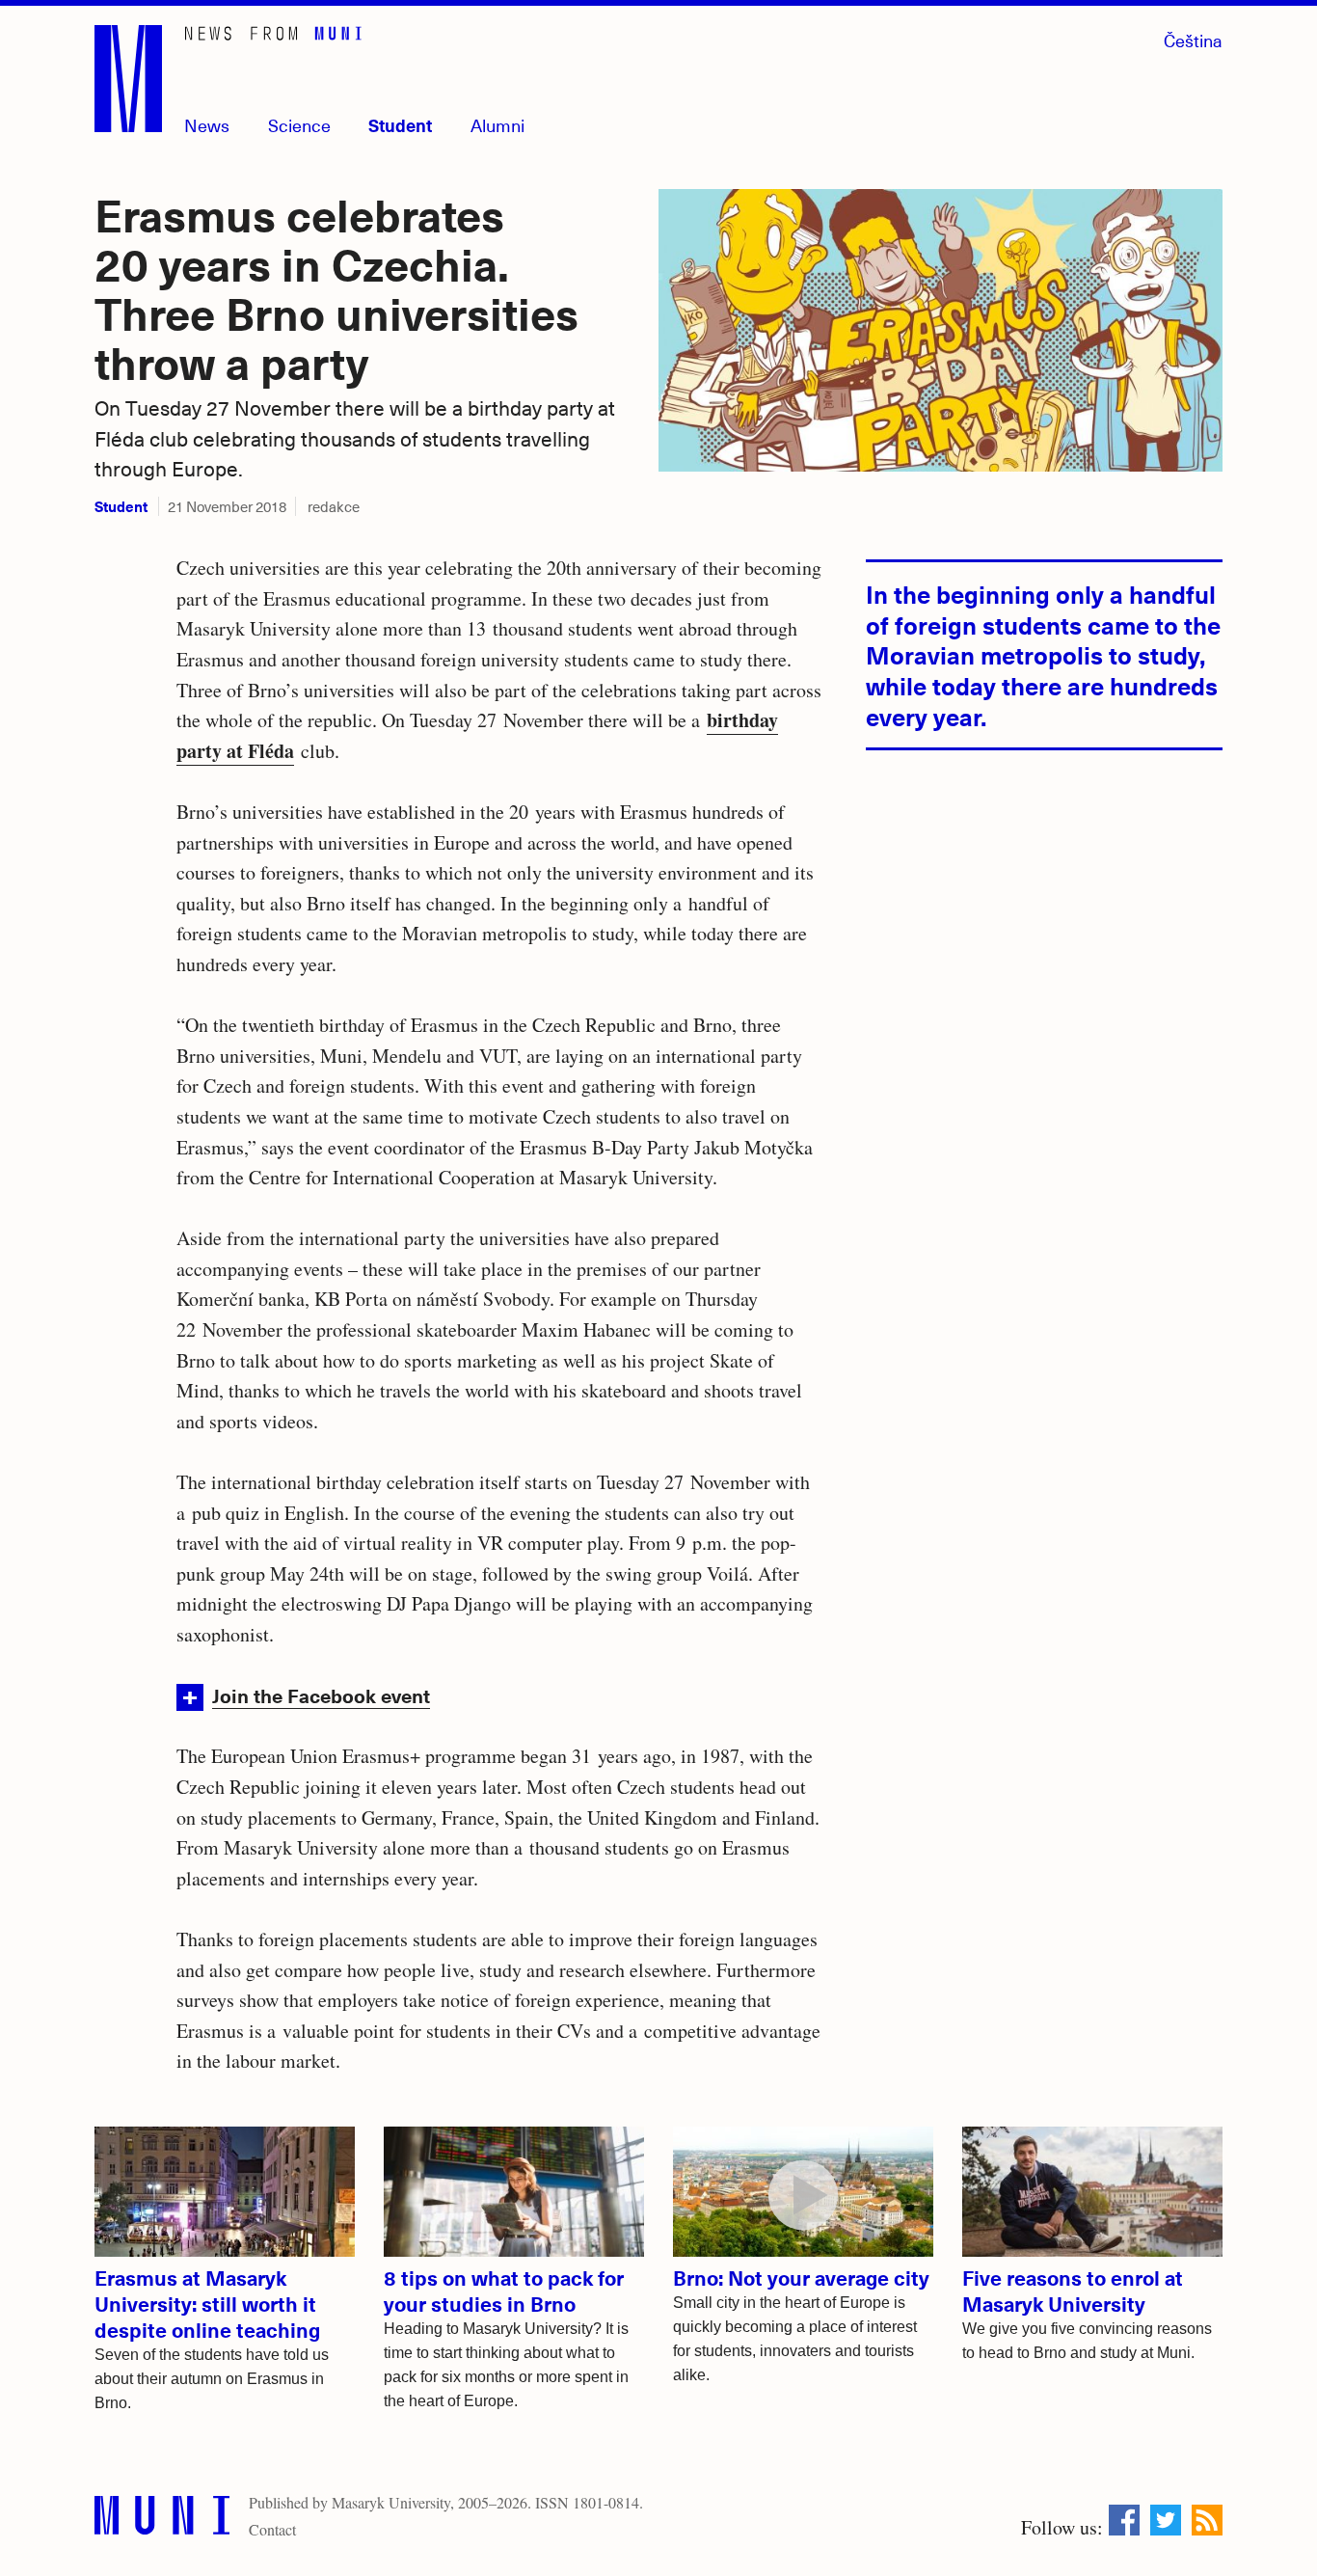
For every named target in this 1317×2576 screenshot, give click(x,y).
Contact (272, 2529)
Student (400, 125)
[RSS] (1207, 2520)
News (207, 125)
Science (299, 125)
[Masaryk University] (162, 2520)
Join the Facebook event (321, 1695)
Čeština (1193, 40)
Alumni (497, 125)
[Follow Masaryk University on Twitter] (1166, 2520)
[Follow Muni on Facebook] (1124, 2520)
